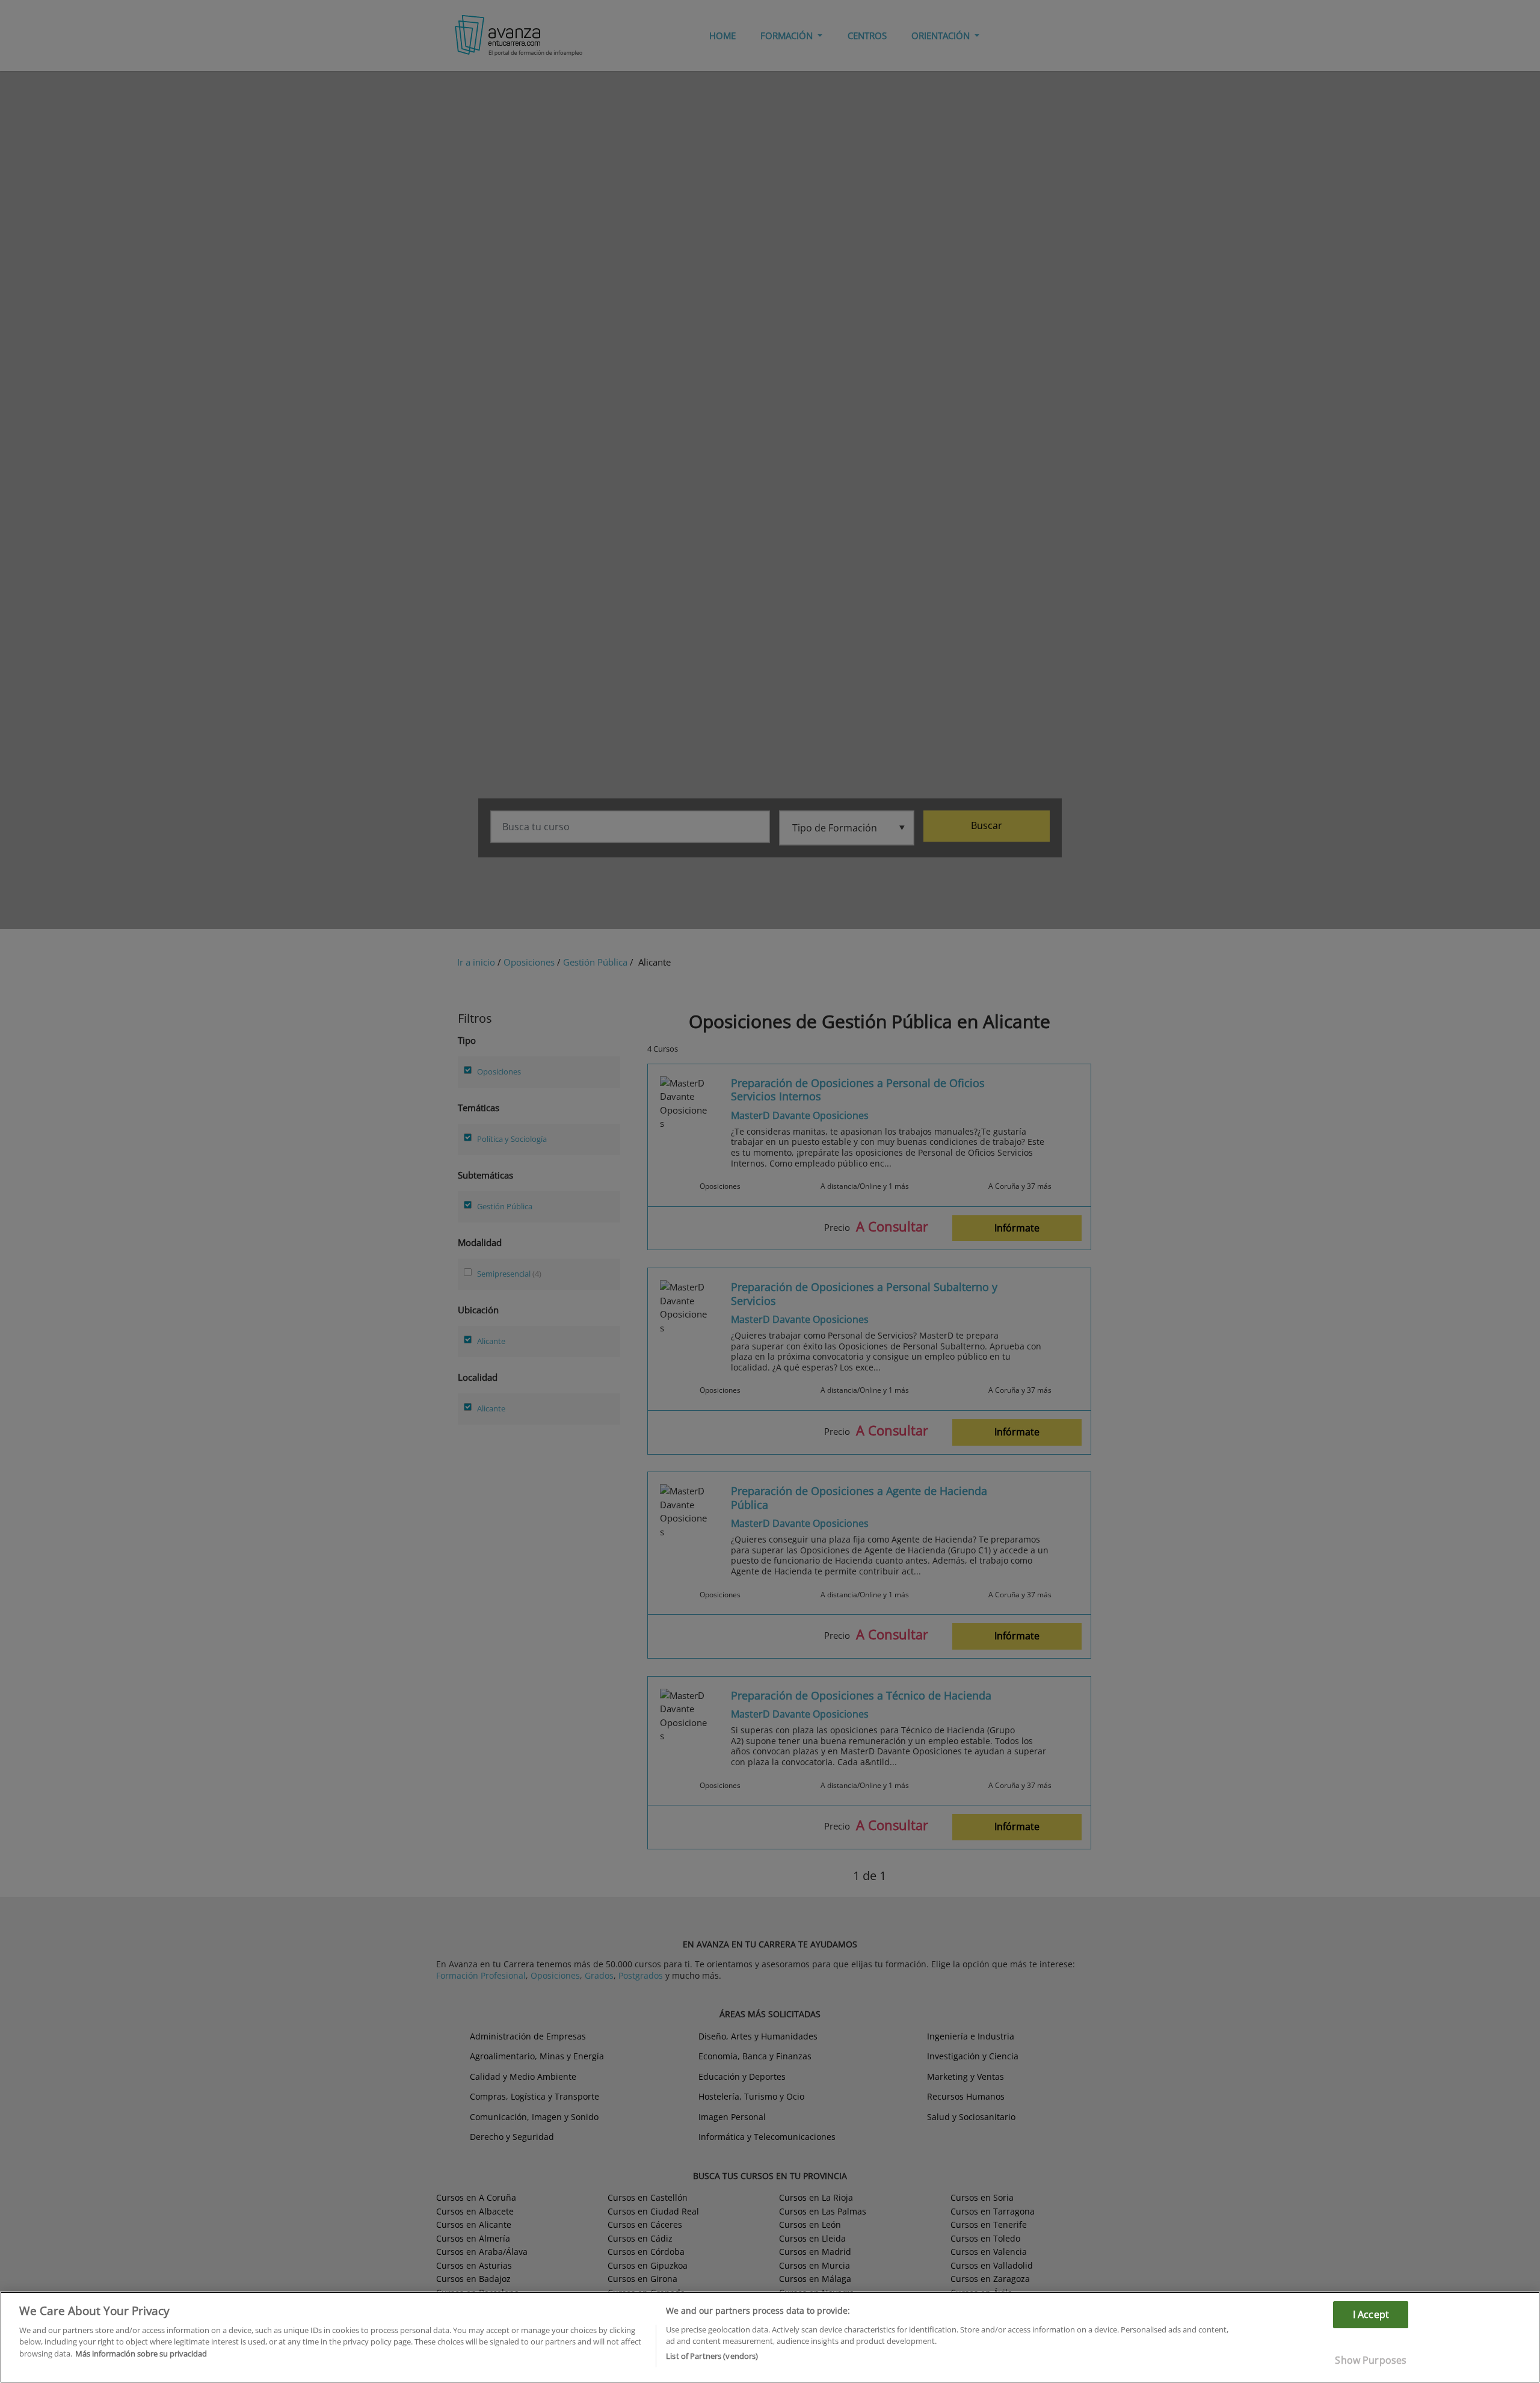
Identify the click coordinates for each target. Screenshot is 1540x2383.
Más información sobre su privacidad (141, 2354)
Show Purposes (1371, 2360)
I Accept (1371, 2314)
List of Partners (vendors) (712, 2356)
